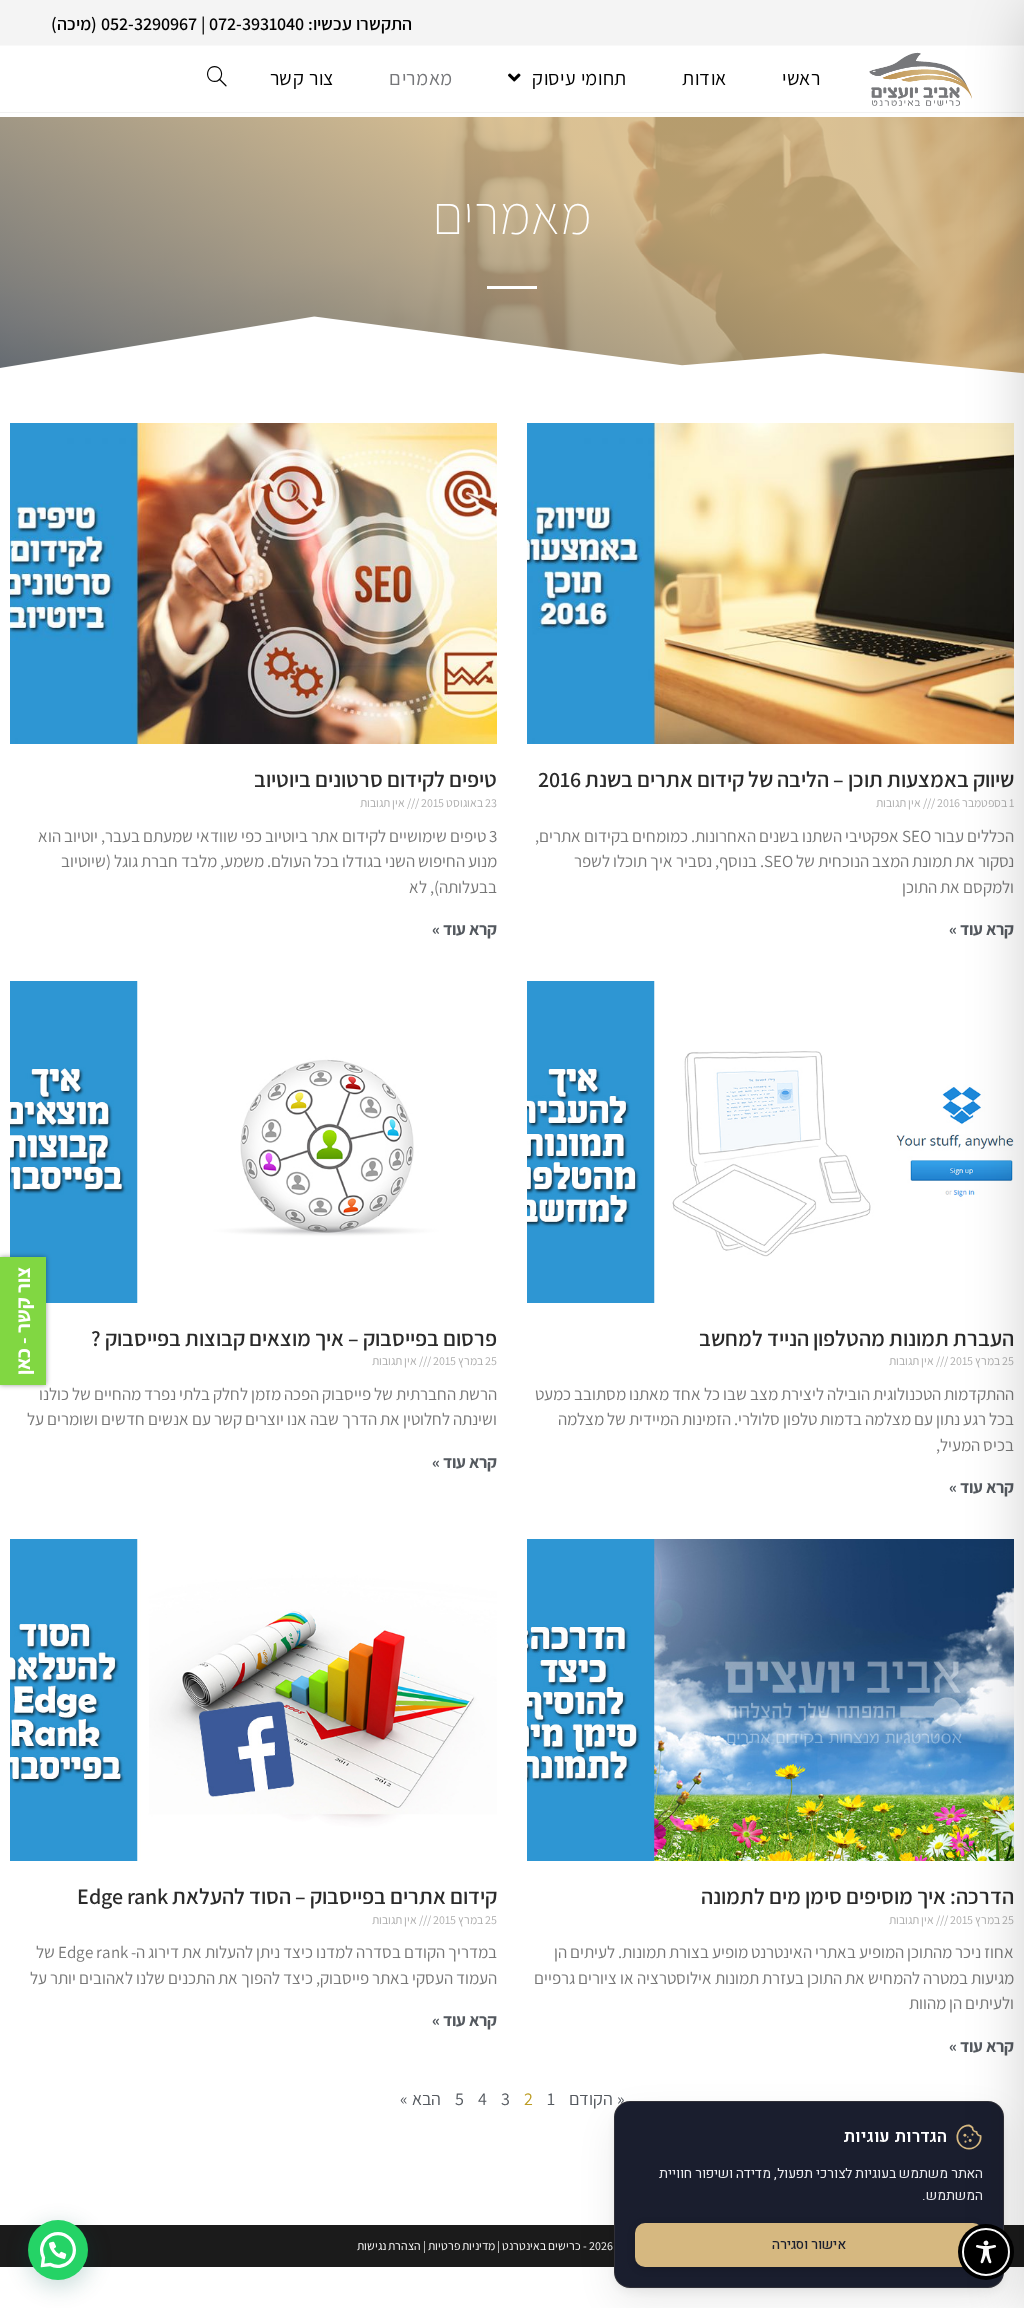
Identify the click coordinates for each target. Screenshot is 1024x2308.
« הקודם (597, 2098)
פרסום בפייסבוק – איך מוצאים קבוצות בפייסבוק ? (294, 1338)
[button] (58, 2250)
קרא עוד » (981, 929)
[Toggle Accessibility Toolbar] (986, 2252)
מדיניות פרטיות (461, 2245)
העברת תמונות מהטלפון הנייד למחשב (856, 1338)
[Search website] (217, 78)
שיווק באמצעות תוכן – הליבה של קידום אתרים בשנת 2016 (776, 779)
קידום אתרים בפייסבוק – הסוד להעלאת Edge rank (287, 1896)
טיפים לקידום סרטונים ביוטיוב (375, 779)
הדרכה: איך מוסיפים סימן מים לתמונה (857, 1896)
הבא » (420, 2098)
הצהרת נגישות (389, 2245)
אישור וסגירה (809, 2245)
